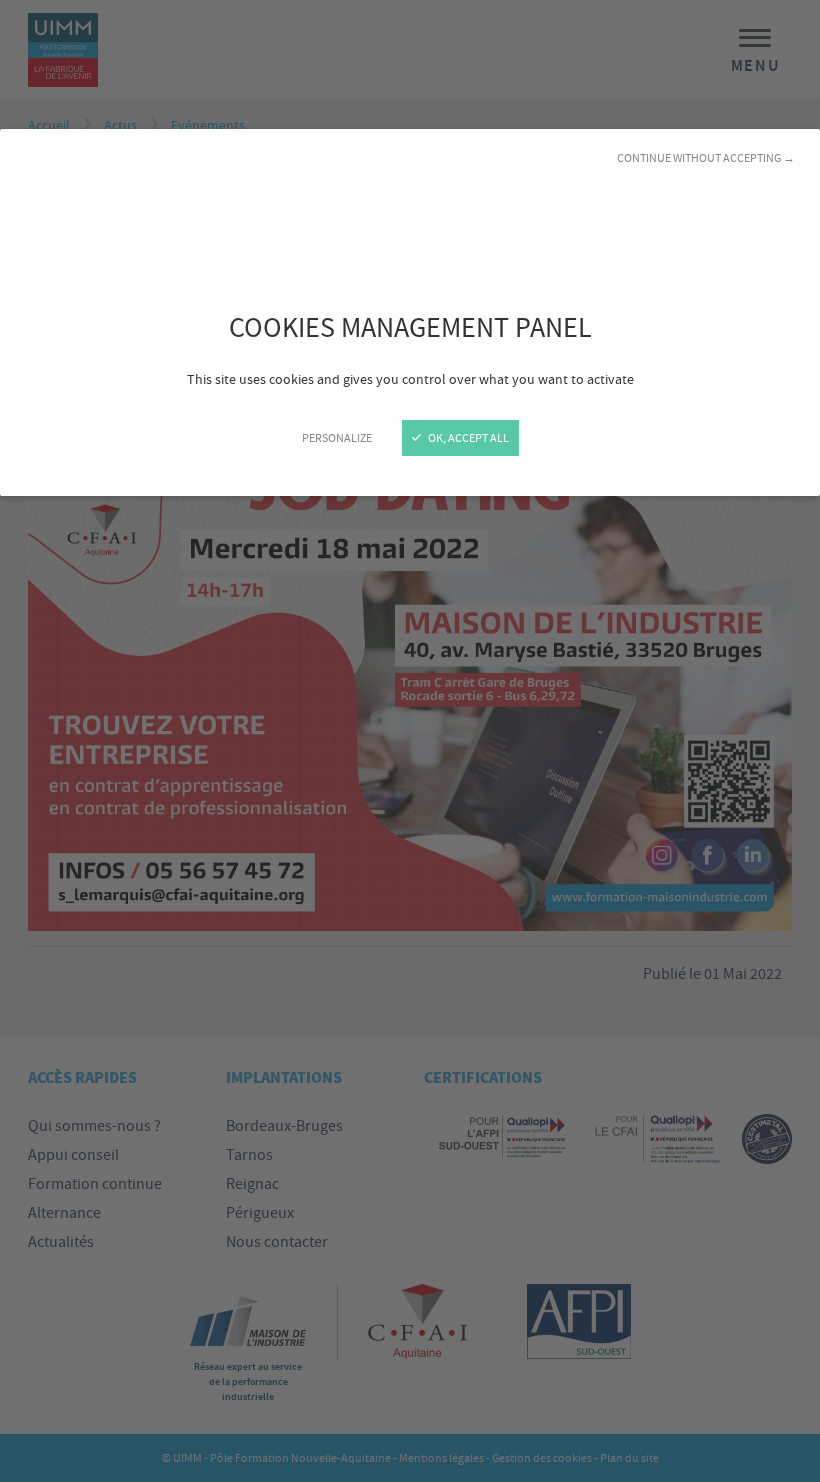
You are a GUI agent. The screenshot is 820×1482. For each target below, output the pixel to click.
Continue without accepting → (706, 158)
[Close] (410, 741)
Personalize (337, 438)
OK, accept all (467, 438)
